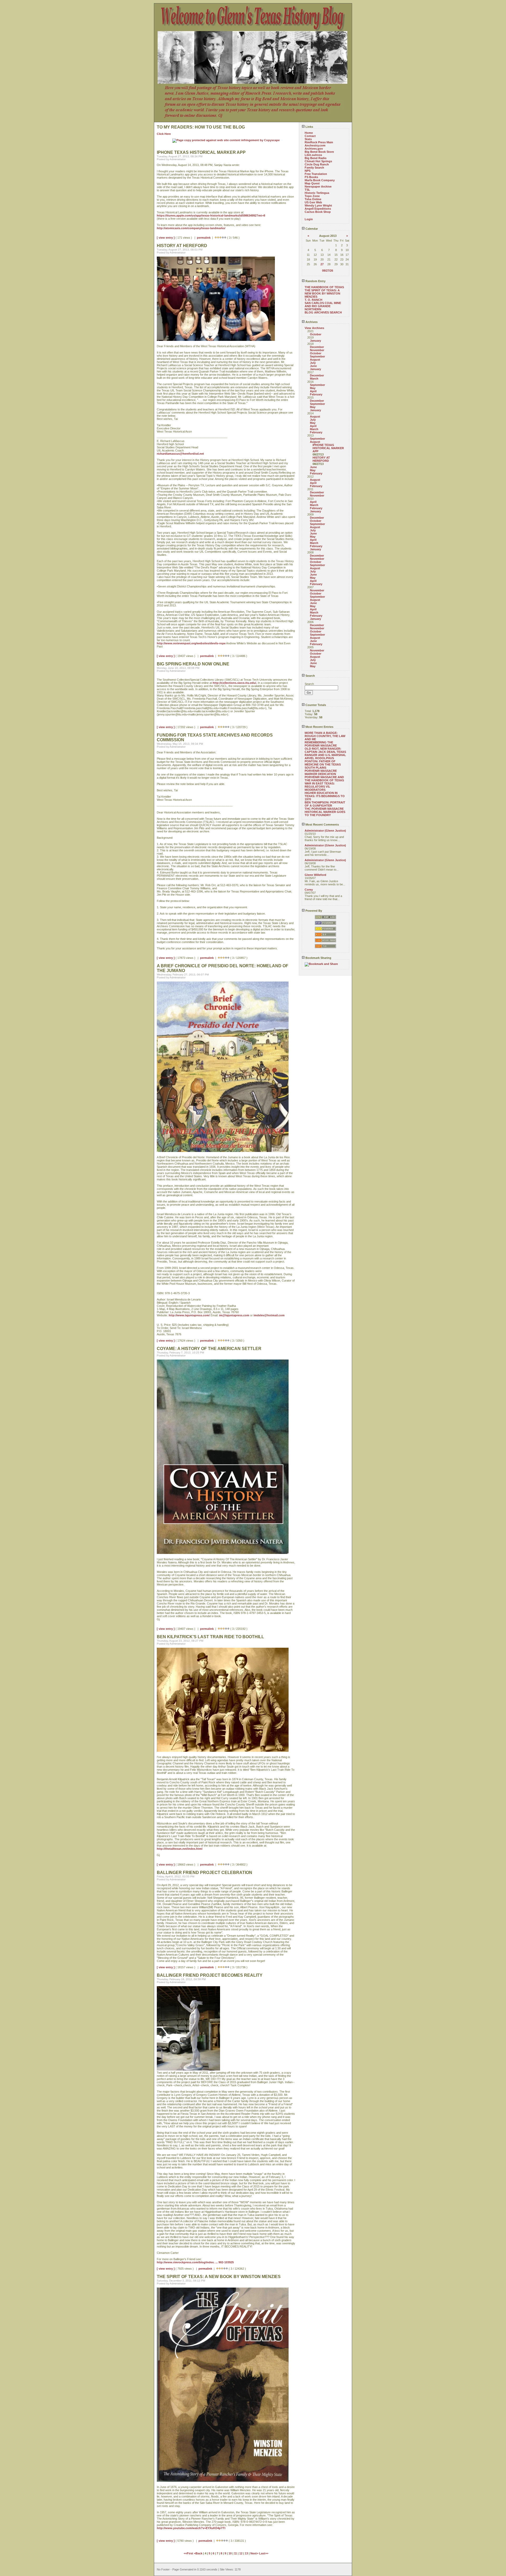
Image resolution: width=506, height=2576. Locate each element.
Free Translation (316, 174)
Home (309, 133)
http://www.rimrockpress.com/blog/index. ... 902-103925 (195, 2262)
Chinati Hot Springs (318, 161)
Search (310, 676)
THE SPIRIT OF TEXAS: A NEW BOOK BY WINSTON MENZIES (322, 293)
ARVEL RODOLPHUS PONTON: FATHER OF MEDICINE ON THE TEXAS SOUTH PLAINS (323, 763)
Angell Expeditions (318, 209)
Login (309, 219)
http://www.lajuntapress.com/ (189, 1315)
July (313, 363)
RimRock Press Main (319, 142)
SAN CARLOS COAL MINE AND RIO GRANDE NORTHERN (323, 306)
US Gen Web (313, 202)
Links (309, 127)
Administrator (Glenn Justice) (325, 831)
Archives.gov (314, 149)
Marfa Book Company (320, 180)
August (315, 360)
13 (246, 2553)
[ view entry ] (166, 238)
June (313, 366)
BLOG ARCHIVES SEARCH (323, 312)
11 (235, 2553)
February (316, 394)
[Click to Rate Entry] (216, 238)
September (317, 356)
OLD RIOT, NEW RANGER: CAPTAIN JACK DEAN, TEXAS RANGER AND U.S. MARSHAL (325, 752)
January (315, 341)
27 (322, 264)
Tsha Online (313, 199)
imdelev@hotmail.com (269, 1315)
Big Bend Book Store (319, 152)
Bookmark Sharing (318, 958)
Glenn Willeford (315, 875)
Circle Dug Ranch (317, 164)
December (317, 347)
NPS (308, 171)
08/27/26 (328, 271)
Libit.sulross (313, 155)
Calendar (311, 229)
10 (230, 2553)
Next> (255, 2553)
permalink (204, 238)
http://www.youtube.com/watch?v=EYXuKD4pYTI (191, 2528)
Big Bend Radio (316, 158)
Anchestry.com (315, 145)
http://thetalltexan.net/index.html (180, 1849)
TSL (307, 190)
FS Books (311, 177)
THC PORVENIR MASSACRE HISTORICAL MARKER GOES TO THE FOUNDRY (325, 812)
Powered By (313, 911)
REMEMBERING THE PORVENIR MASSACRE (321, 744)
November (317, 350)
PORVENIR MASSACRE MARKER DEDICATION (321, 772)
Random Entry (315, 281)
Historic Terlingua (317, 193)
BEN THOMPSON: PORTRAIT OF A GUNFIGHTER (325, 804)
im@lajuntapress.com (234, 1315)
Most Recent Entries (319, 727)
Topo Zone (312, 196)
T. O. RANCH (313, 300)
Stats (308, 139)
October (316, 334)
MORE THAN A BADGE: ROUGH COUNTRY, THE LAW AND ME (325, 736)
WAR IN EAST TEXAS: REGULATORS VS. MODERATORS (320, 787)
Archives (311, 322)
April (313, 391)
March (314, 379)
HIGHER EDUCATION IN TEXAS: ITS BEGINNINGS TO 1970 (325, 796)
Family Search (314, 168)
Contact (310, 136)
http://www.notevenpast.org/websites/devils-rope (191, 643)
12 (241, 2553)
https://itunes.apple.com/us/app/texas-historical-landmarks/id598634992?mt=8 (211, 215)
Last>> (264, 2553)
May (313, 388)
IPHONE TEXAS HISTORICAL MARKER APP (328, 448)
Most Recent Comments (322, 825)
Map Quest (312, 183)
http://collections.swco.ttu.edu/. (235, 683)
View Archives (314, 328)
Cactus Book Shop (318, 212)
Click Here (164, 134)
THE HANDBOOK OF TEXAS (324, 287)
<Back (199, 2553)
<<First (189, 2553)
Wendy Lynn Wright (318, 205)
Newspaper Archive (318, 187)
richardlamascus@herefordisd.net (180, 454)
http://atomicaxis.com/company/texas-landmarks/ (191, 228)
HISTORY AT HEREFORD (321, 459)
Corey (309, 890)
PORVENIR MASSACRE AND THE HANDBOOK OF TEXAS (324, 779)
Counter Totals (315, 705)
